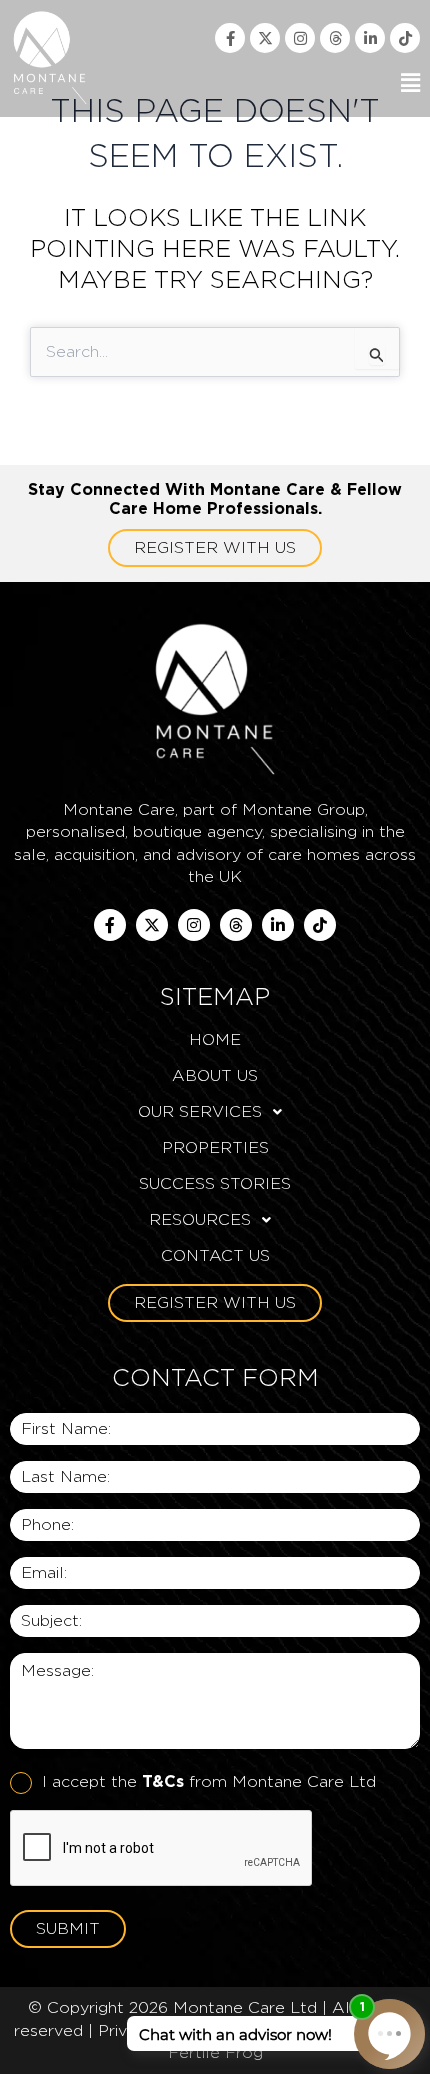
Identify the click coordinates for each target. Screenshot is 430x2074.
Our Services (200, 1111)
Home (215, 1039)
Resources (200, 1219)
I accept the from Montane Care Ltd (209, 1781)
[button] (286, 83)
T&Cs (163, 1781)
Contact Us (215, 1255)
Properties (215, 1147)
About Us (215, 1075)
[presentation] (162, 1849)
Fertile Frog (215, 2052)
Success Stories (215, 1183)
